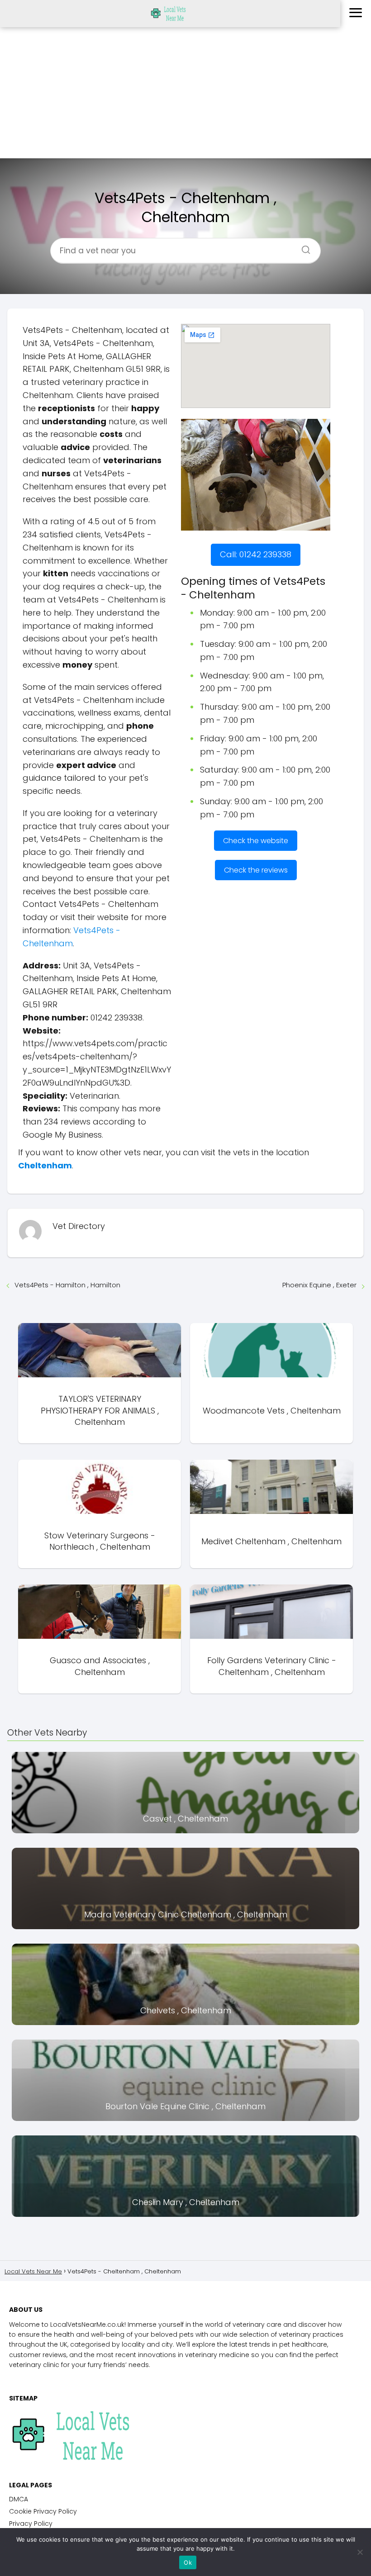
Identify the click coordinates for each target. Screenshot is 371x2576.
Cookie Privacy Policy (43, 2511)
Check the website (256, 841)
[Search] (303, 247)
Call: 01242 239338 (256, 554)
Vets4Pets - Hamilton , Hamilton (67, 1285)
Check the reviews (256, 870)
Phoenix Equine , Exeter (319, 1285)
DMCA (19, 2499)
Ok (188, 2562)
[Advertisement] (185, 95)
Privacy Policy (31, 2524)
